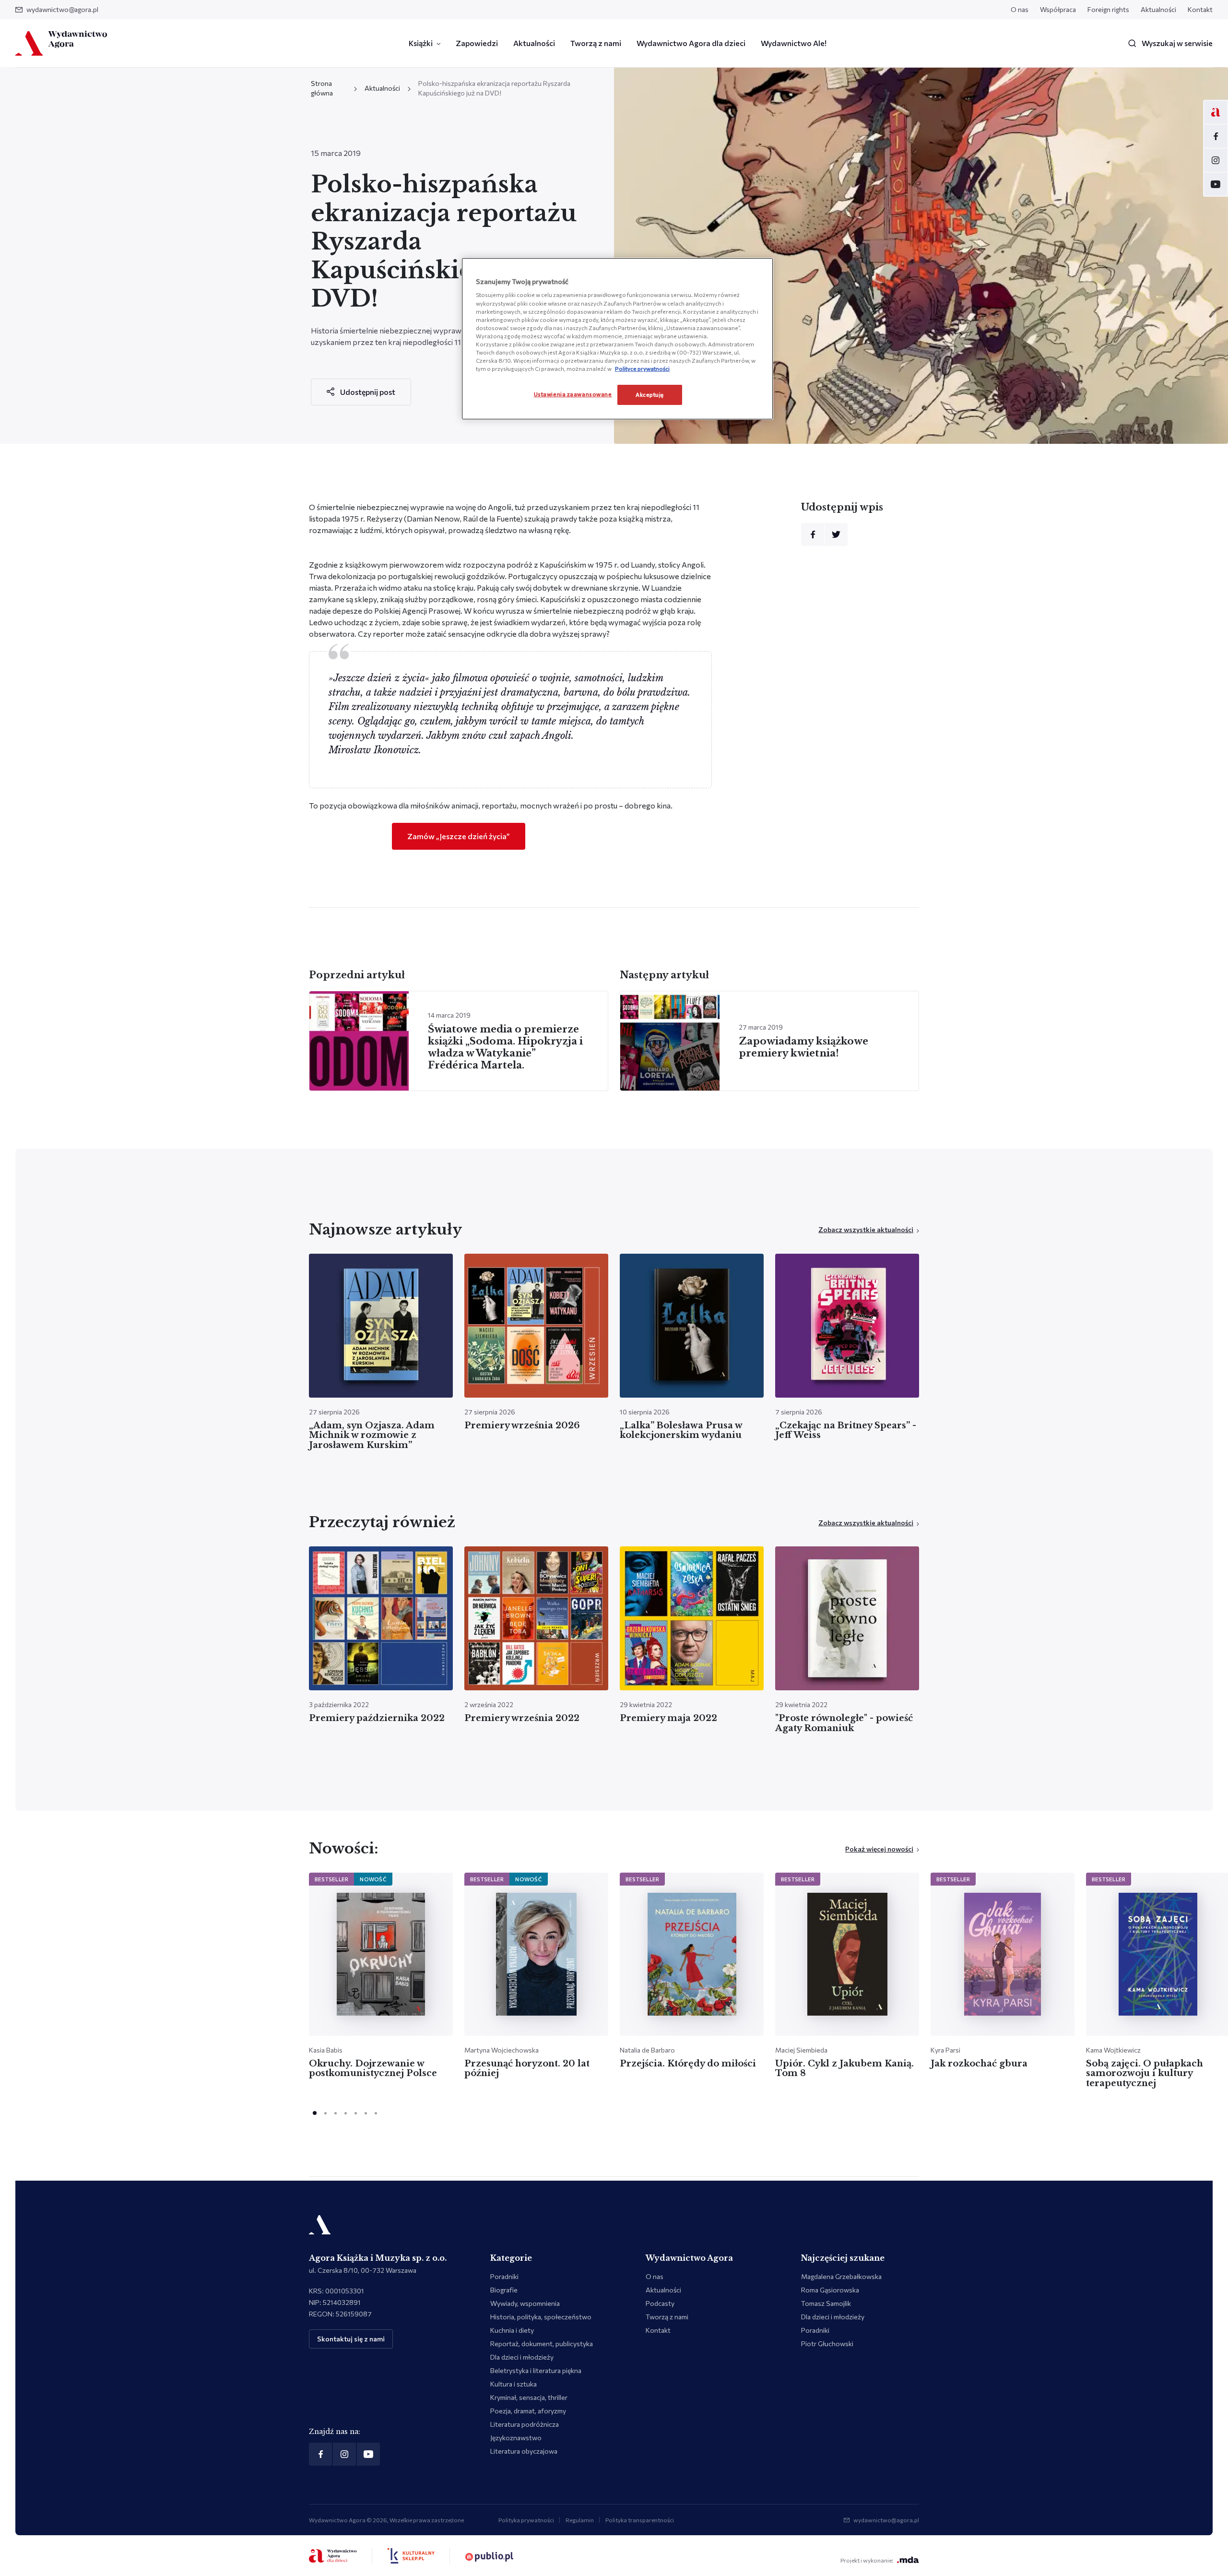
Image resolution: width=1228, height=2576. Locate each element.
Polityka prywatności (526, 2520)
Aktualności (1158, 9)
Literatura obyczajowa (524, 2451)
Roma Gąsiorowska (830, 2290)
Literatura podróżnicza (525, 2424)
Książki (421, 43)
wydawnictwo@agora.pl (62, 9)
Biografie (504, 2290)
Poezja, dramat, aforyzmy (528, 2411)
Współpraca (1058, 9)
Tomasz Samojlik (826, 2303)
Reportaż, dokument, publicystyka (542, 2344)
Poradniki (504, 2276)
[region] (617, 339)
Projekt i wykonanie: (867, 2560)
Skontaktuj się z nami (351, 2339)
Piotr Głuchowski (827, 2344)
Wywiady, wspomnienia (525, 2303)
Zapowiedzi (477, 43)
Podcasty (660, 2303)
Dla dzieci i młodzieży (522, 2357)
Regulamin (580, 2520)
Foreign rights (1108, 9)
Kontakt (1200, 9)
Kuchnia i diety (512, 2330)
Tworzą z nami (596, 43)
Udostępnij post (368, 392)
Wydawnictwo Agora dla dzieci (691, 43)
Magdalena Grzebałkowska (841, 2276)
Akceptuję (650, 394)
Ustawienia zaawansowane (573, 394)
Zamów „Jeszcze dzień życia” (459, 836)
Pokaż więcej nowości (879, 1849)
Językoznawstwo (516, 2438)
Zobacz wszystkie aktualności (866, 1229)
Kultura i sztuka (514, 2384)
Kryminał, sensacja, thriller (529, 2397)
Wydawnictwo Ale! (794, 43)
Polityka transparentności (640, 2520)
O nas (1020, 9)
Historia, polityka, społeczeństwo (541, 2317)
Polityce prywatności (642, 368)
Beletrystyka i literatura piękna (536, 2370)
